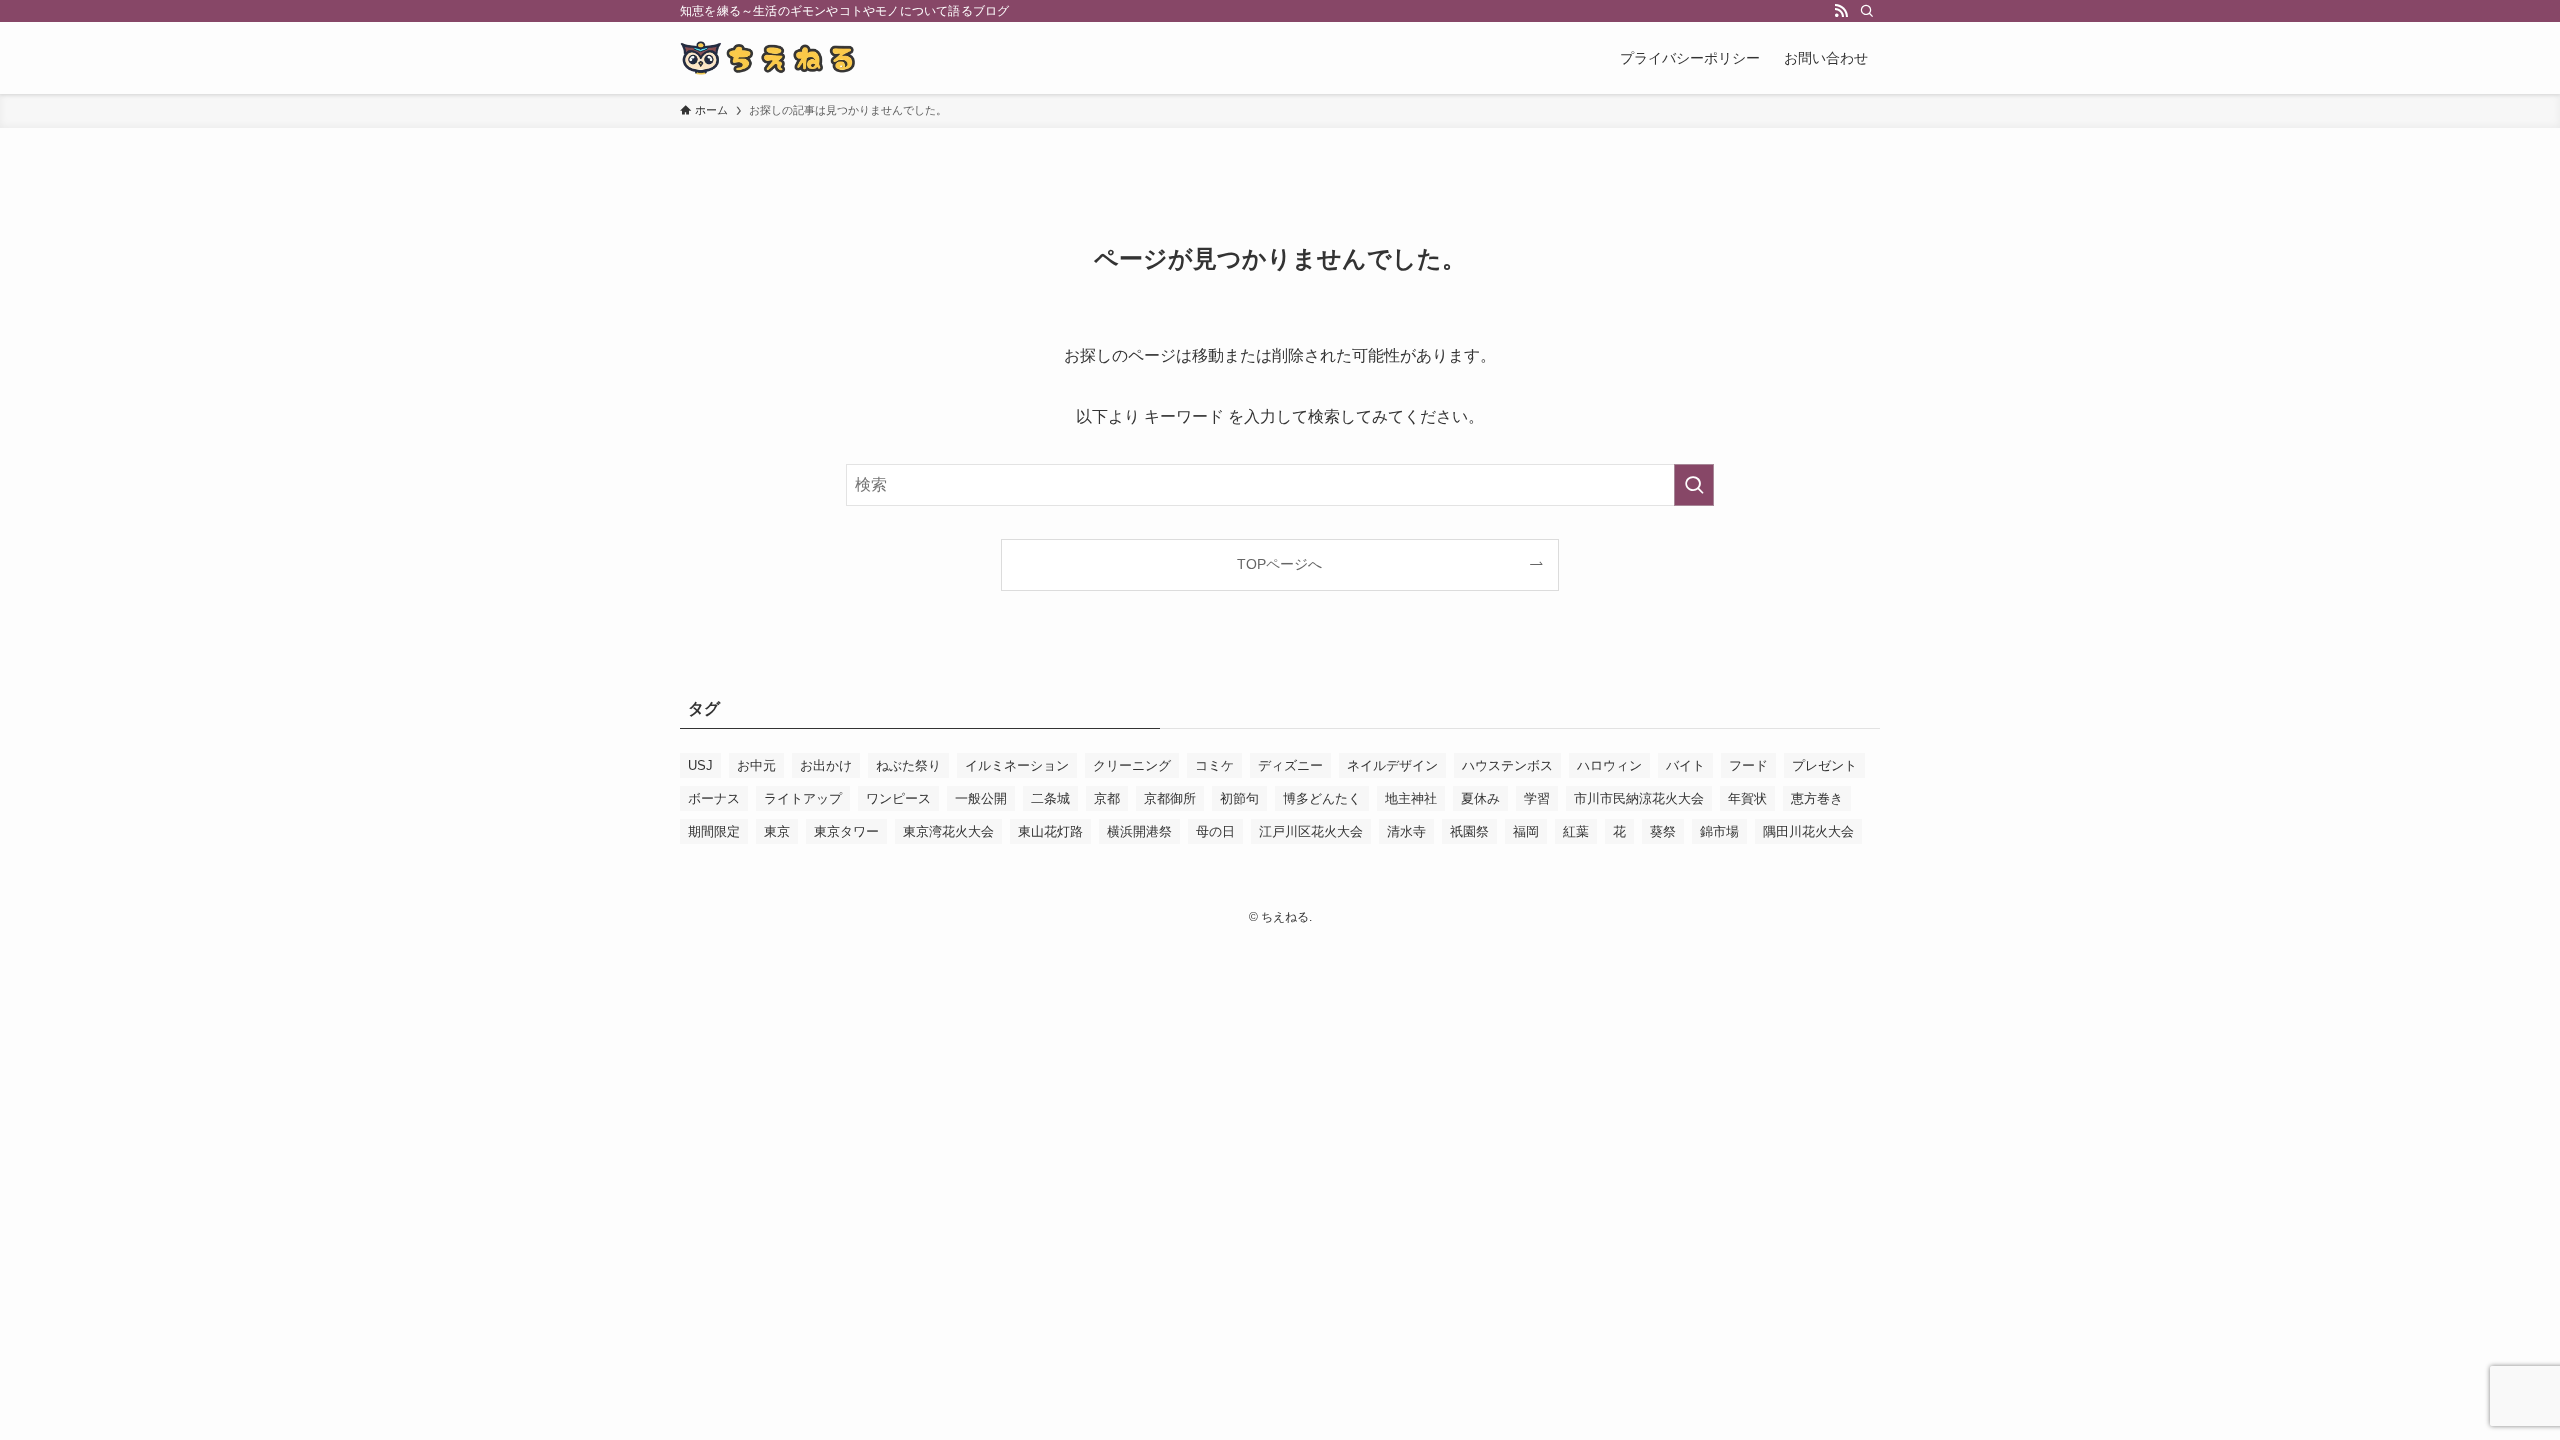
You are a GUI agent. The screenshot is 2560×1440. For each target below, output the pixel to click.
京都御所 (1170, 798)
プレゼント (1824, 765)
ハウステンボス (1507, 765)
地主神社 (1411, 798)
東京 (777, 831)
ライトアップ (803, 798)
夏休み (1480, 798)
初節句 (1239, 798)
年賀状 (1747, 798)
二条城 (1050, 798)
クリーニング (1132, 765)
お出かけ (826, 765)
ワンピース (898, 798)
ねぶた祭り (908, 765)
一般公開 (981, 798)
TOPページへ (1279, 564)
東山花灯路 (1050, 831)
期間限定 (714, 831)
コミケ (1214, 765)
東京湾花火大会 (948, 831)
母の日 (1215, 831)
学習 (1537, 798)
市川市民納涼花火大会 (1639, 798)
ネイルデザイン (1392, 765)
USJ (700, 765)
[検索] (1867, 11)
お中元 (756, 765)
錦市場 (1719, 831)
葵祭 (1663, 831)
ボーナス (714, 798)
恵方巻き (1817, 798)
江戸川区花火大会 (1311, 831)
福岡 (1526, 831)
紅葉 (1576, 831)
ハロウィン (1609, 765)
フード (1748, 765)
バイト (1685, 765)
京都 (1107, 798)
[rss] (1841, 11)
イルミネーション (1017, 765)
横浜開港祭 (1139, 831)
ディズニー (1290, 765)
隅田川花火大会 (1808, 831)
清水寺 (1406, 831)
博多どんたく (1322, 798)
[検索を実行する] (1694, 485)
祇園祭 (1469, 831)
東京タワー (846, 831)
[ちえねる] (769, 58)
